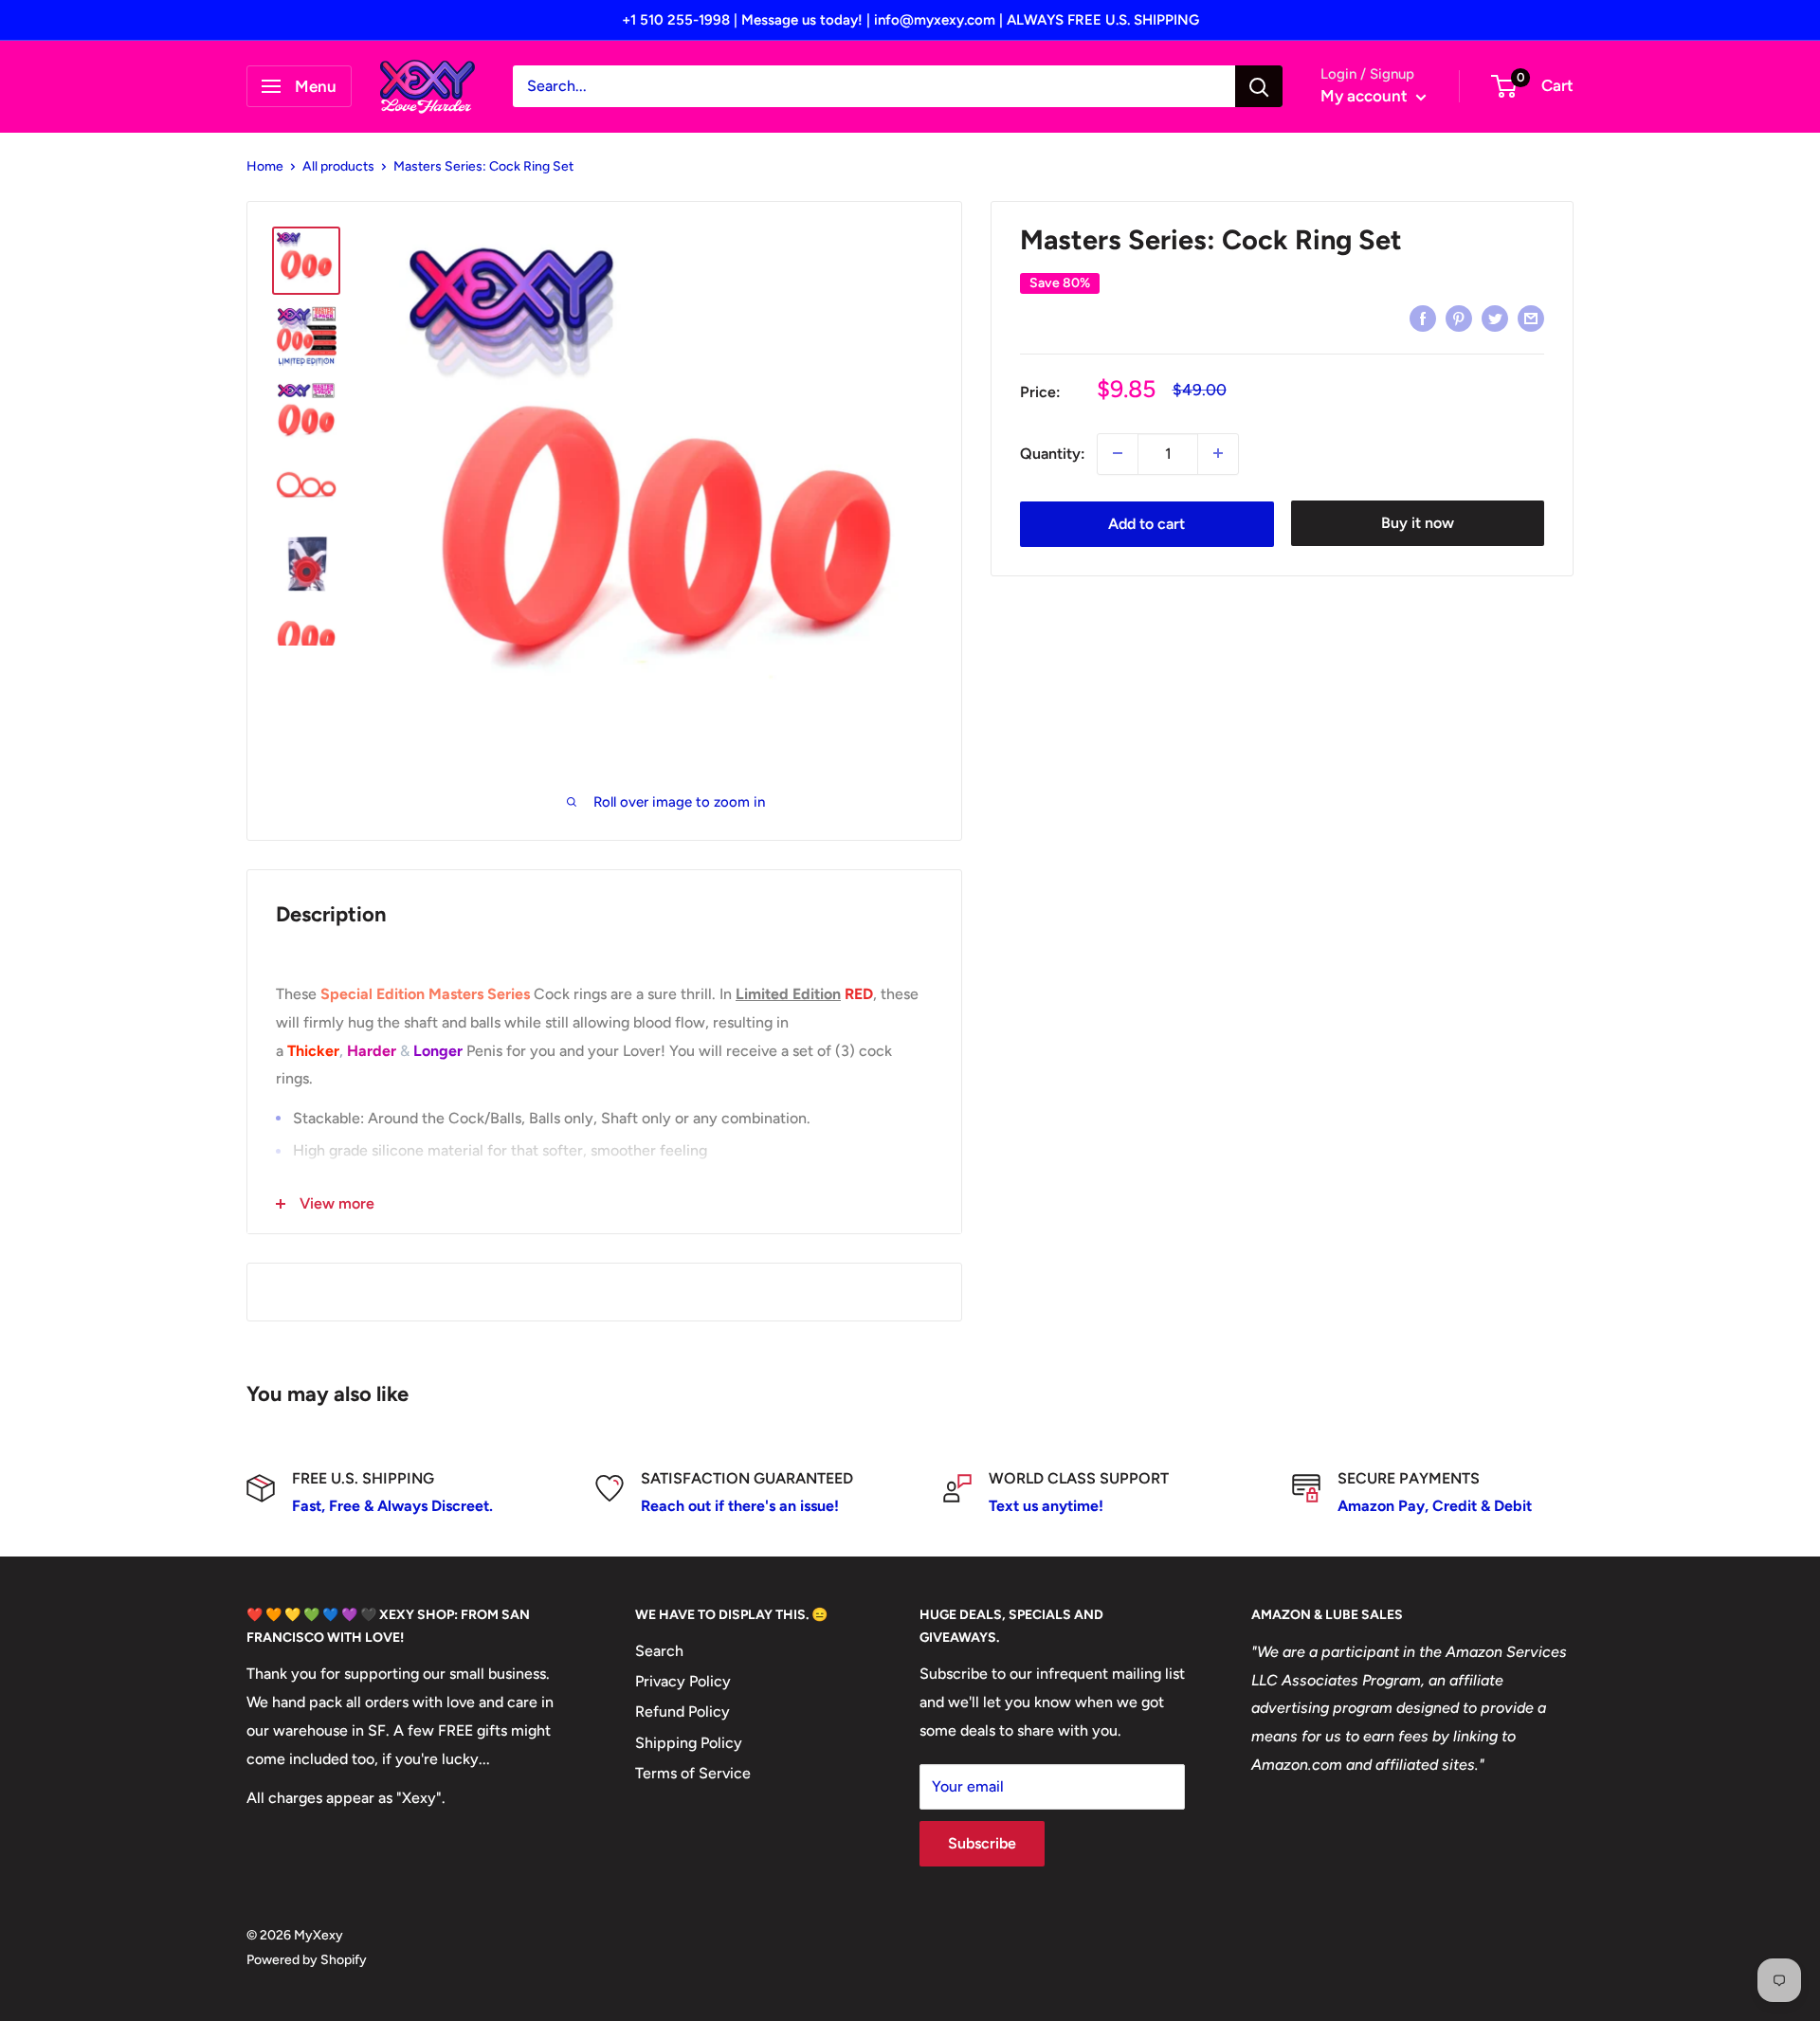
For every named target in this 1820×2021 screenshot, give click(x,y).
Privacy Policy (683, 1681)
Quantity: (1053, 453)
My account (1366, 96)
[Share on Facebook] (1423, 318)
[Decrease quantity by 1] (1118, 453)
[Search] (1259, 86)
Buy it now (1418, 523)
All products (338, 166)
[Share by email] (1531, 318)
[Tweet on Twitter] (1495, 318)
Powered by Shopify (307, 1960)
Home (265, 166)
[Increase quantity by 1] (1218, 453)
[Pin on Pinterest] (1459, 318)
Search (659, 1651)
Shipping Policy (689, 1743)
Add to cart (1147, 523)
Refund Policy (682, 1711)
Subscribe (982, 1843)
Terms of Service (693, 1773)
